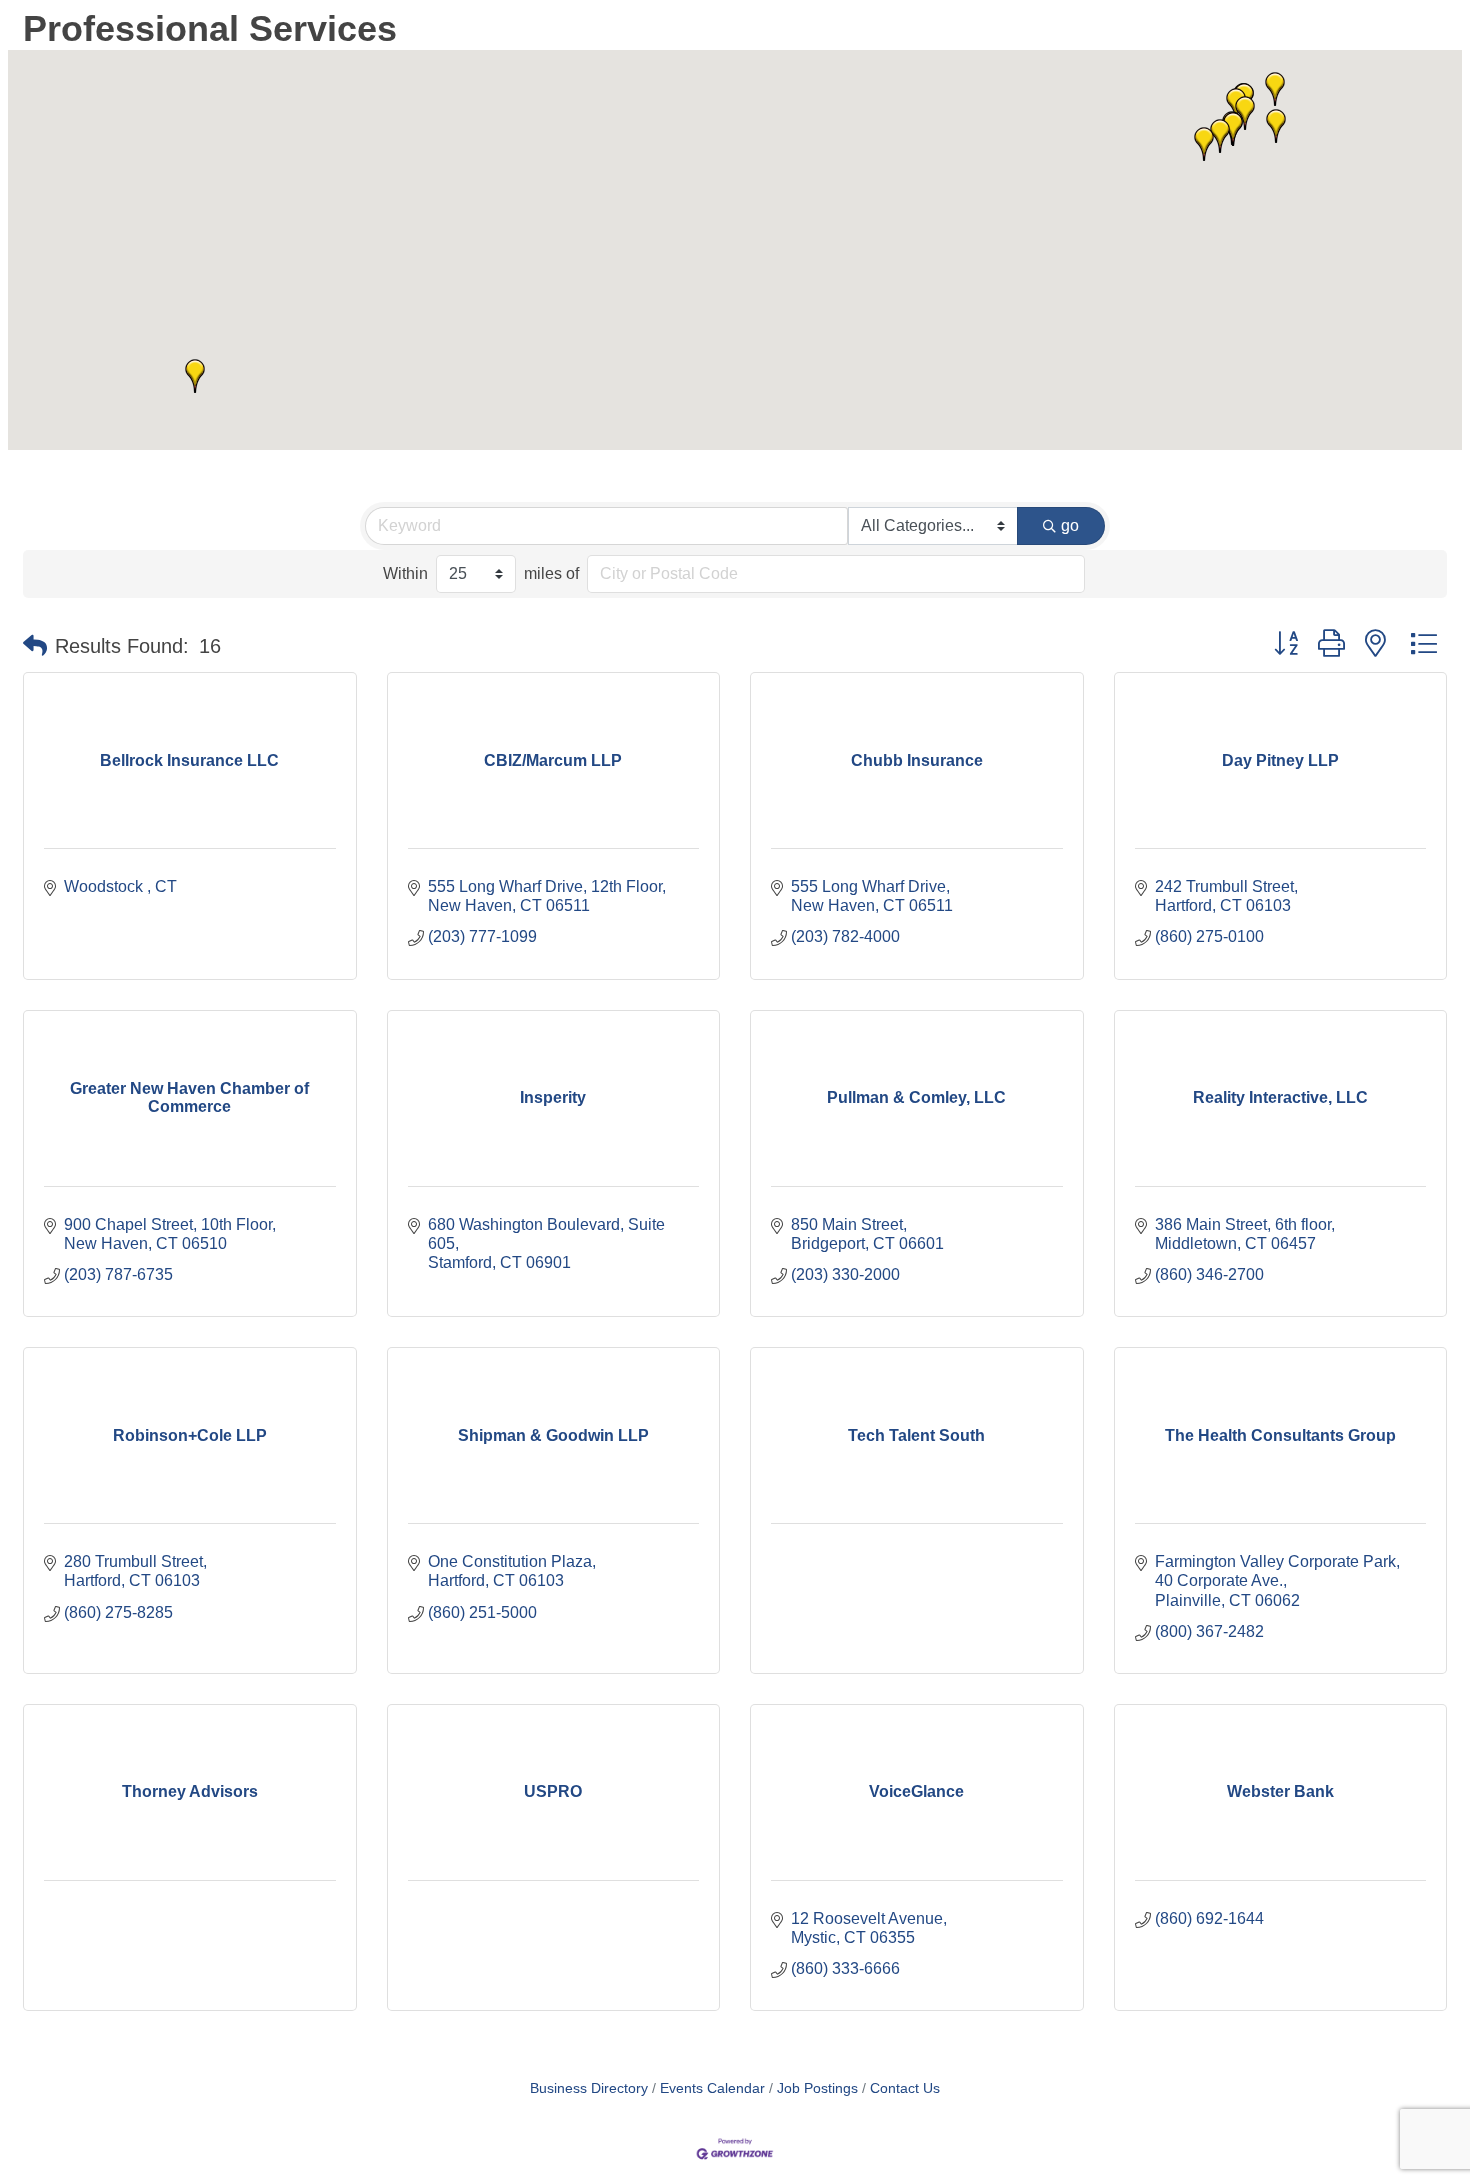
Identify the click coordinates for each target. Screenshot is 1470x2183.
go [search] (1070, 525)
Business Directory (589, 2088)
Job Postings (817, 2088)
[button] (195, 376)
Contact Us (905, 2088)
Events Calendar (712, 2088)
